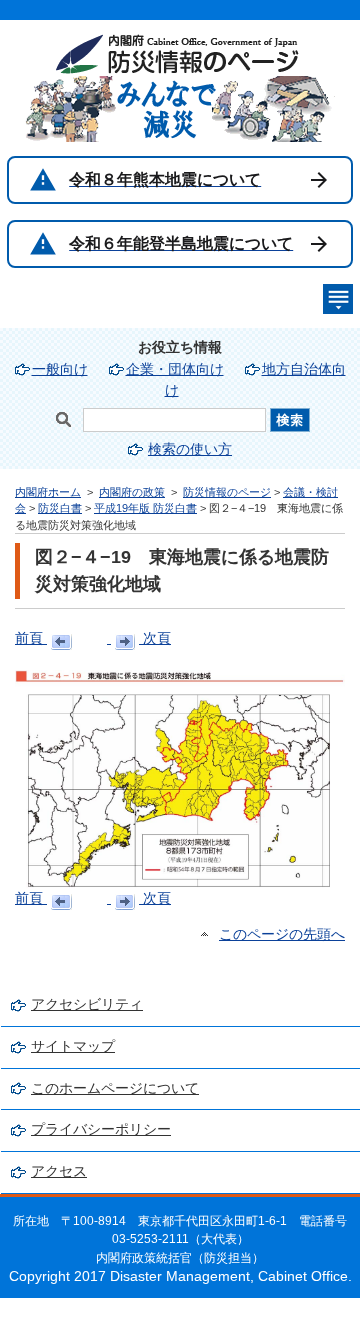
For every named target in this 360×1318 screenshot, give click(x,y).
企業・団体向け (175, 369)
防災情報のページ (227, 492)
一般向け (60, 369)
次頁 (155, 638)
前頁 (31, 638)
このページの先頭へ (282, 934)
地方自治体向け (255, 380)
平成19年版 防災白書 (145, 508)
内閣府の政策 (132, 492)
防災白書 (60, 508)
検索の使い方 (190, 449)
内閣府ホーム (48, 492)
